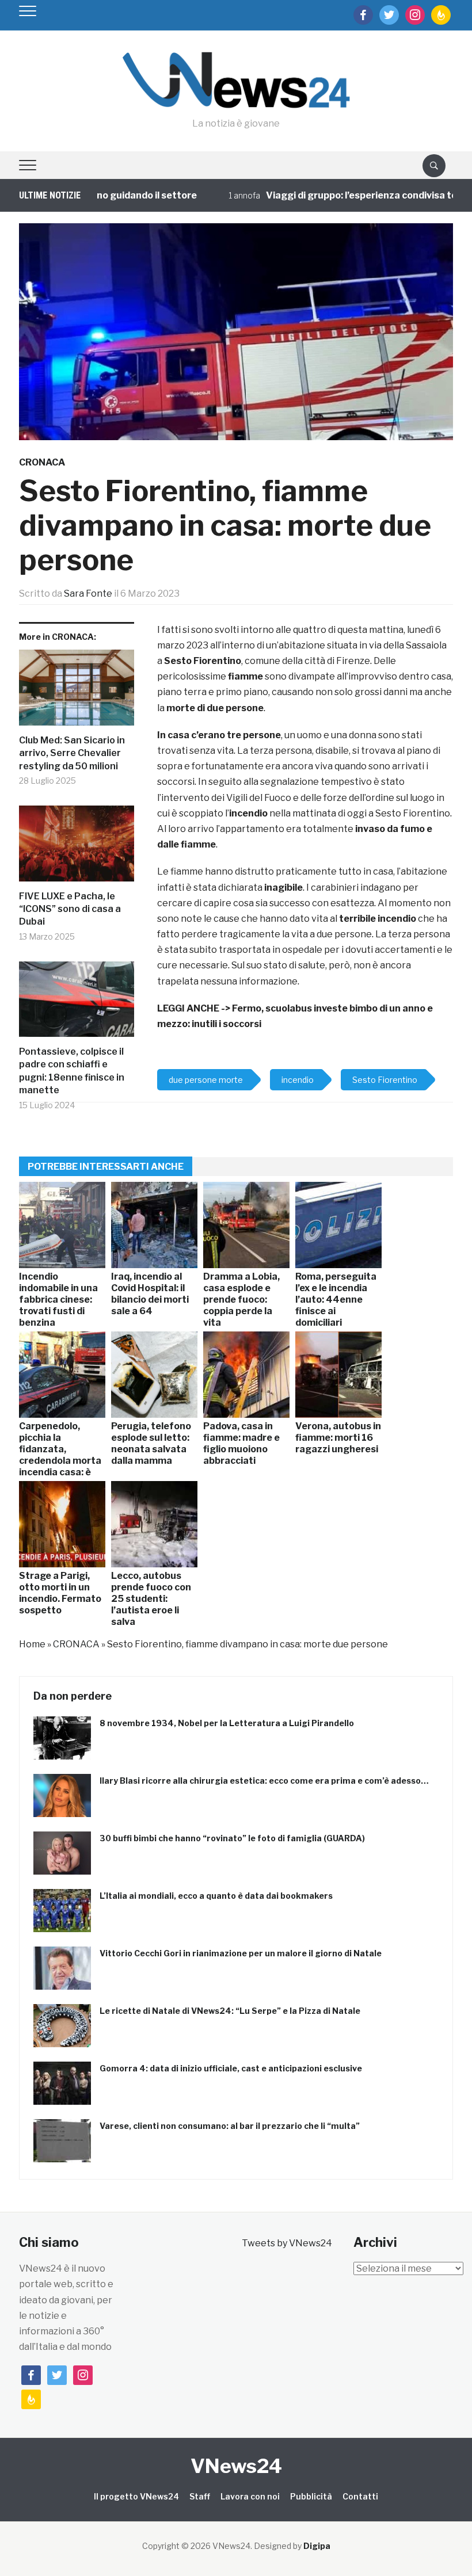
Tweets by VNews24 (287, 2243)
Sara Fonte (88, 594)
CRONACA (42, 462)
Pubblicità (311, 2496)
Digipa (317, 2546)
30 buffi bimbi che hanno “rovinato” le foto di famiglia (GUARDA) (232, 1838)
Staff (200, 2496)
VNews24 (236, 2466)
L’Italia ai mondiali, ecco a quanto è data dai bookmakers (216, 1896)
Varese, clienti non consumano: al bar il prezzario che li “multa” (230, 2126)
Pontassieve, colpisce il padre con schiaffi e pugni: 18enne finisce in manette (72, 1071)
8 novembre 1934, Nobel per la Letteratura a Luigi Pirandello (227, 1723)
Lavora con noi (250, 2496)
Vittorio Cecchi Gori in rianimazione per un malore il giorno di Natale (241, 1953)
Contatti (360, 2496)
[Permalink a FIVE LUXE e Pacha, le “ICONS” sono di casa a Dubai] (77, 848)
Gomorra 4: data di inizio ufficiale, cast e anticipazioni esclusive (231, 2068)
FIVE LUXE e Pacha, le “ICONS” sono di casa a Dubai (70, 909)
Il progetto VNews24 (136, 2496)
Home (32, 1644)
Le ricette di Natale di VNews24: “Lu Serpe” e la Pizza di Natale (230, 2011)
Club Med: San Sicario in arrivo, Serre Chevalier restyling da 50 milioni (72, 753)
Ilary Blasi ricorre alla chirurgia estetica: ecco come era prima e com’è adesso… (264, 1781)
